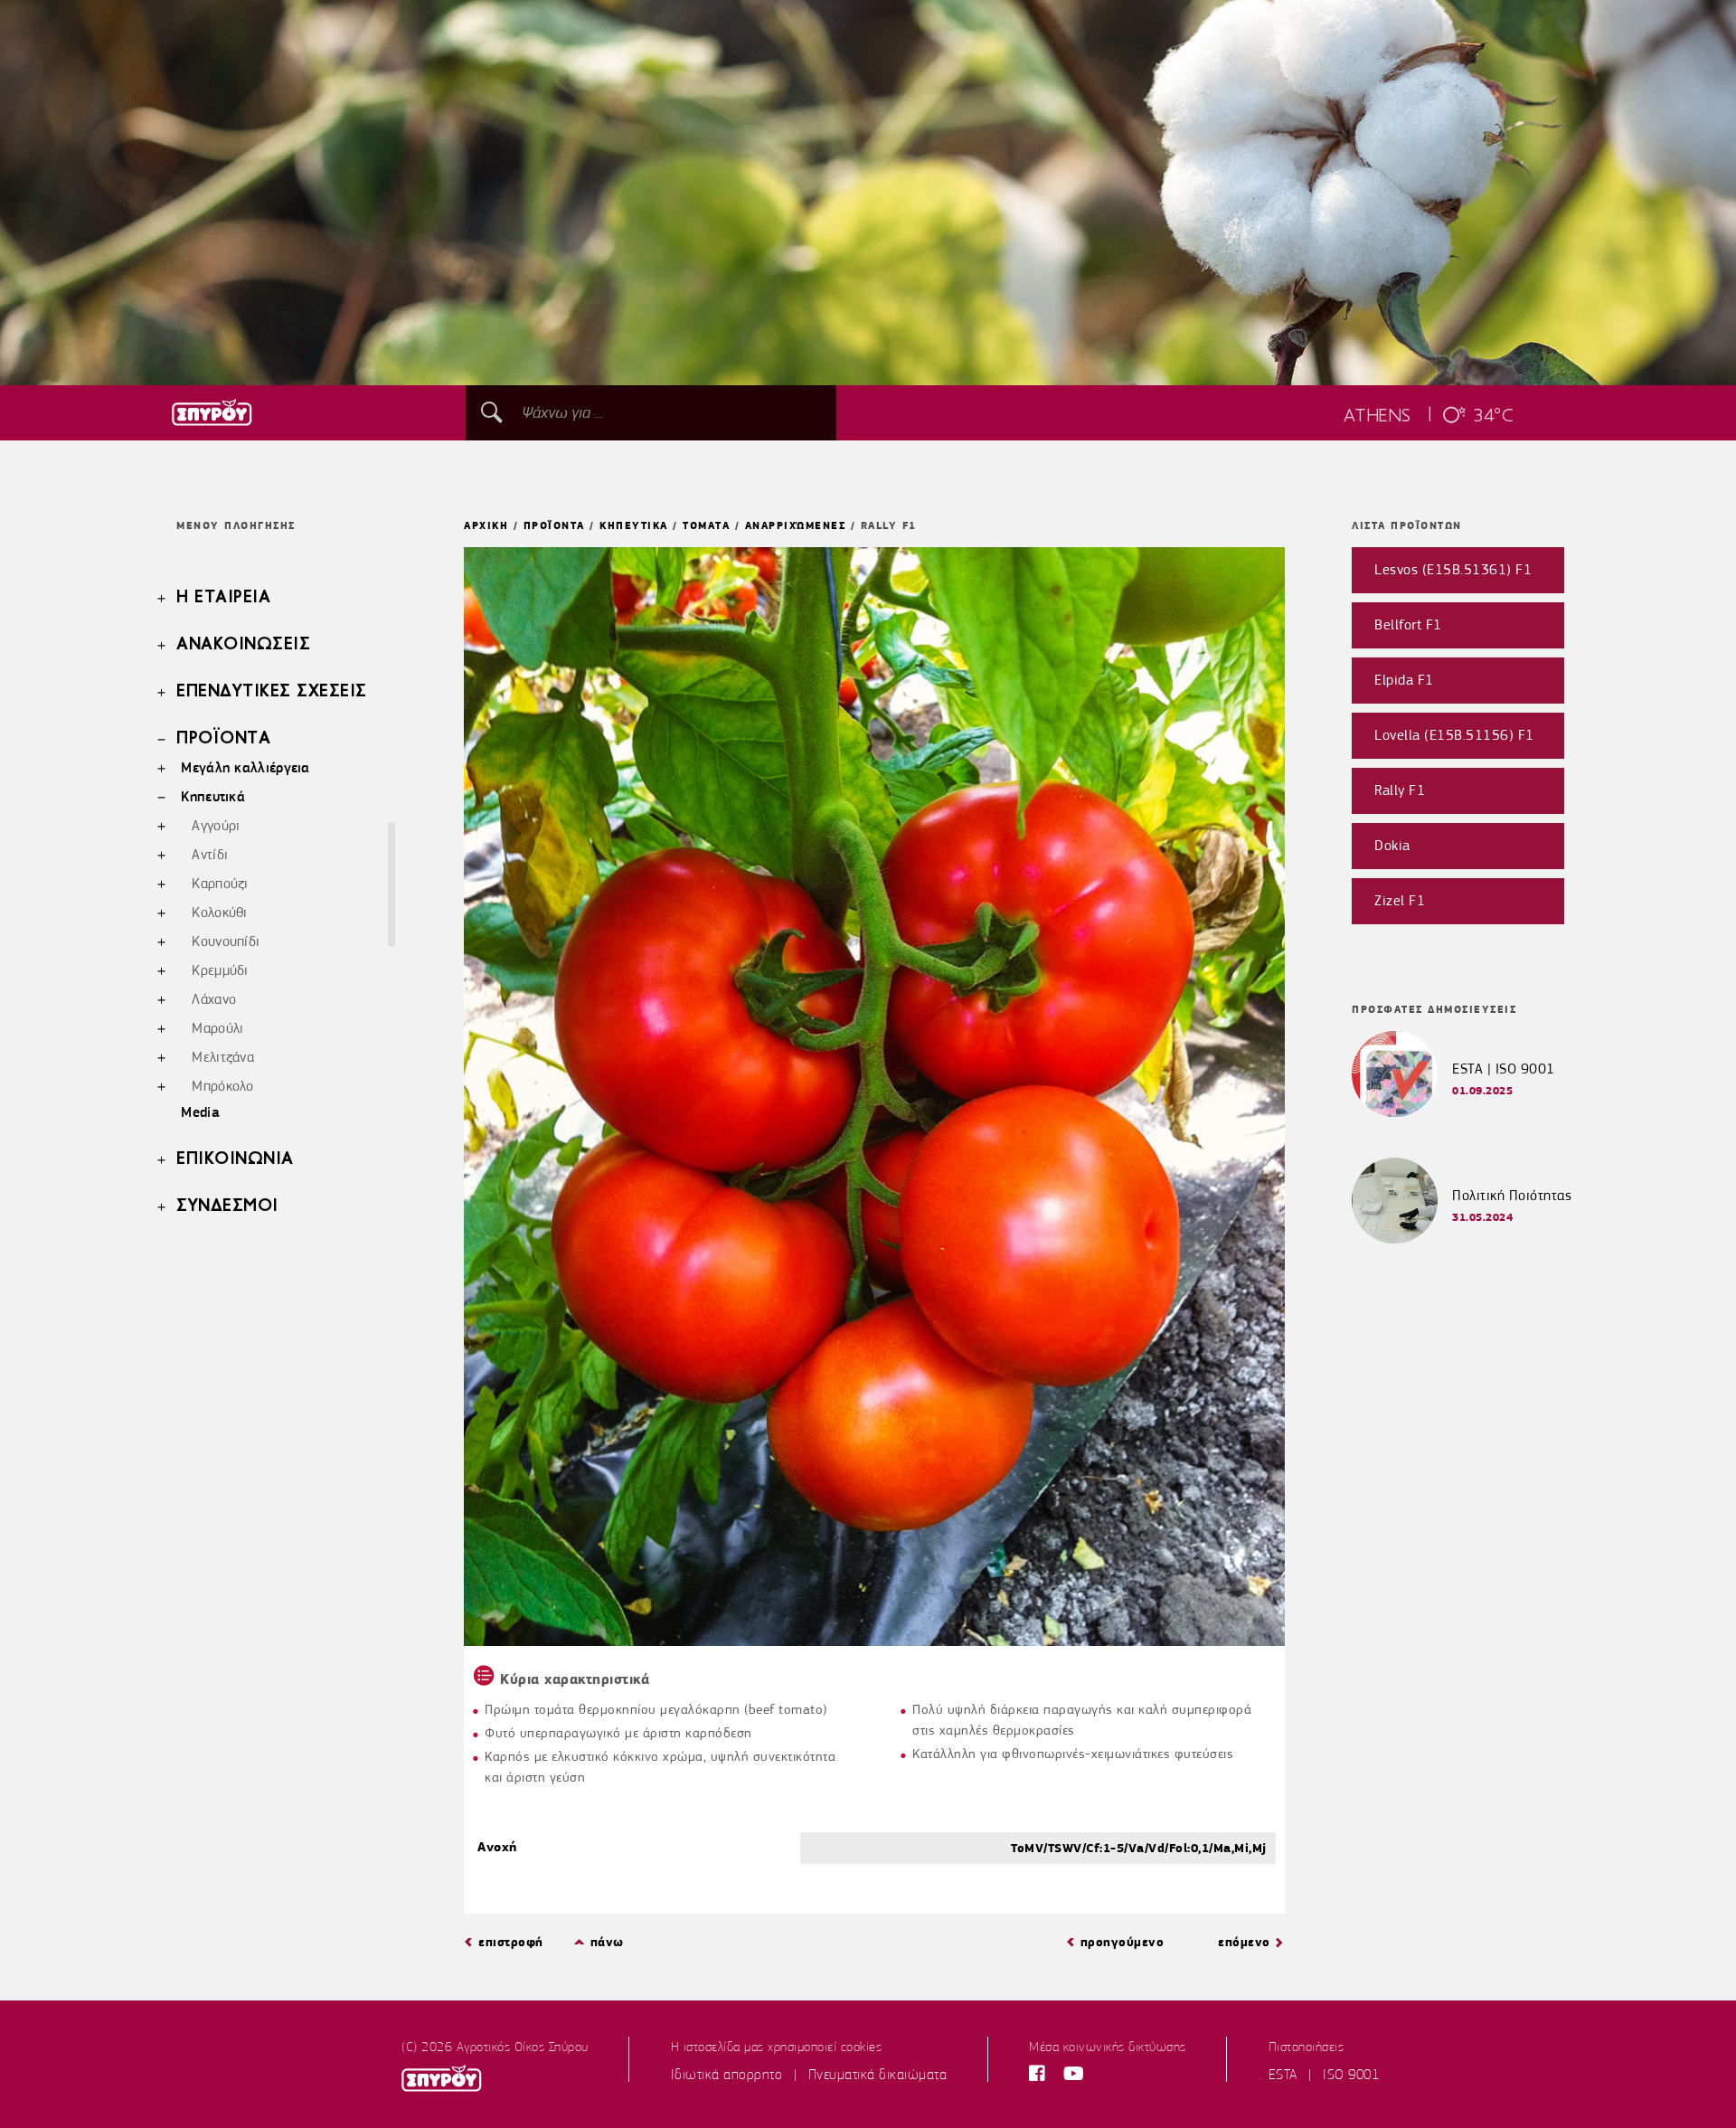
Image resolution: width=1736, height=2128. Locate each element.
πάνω (607, 1942)
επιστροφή (511, 1942)
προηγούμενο (1123, 1942)
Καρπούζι (220, 884)
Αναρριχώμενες (796, 525)
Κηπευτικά (213, 796)
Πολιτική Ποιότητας (1512, 1196)
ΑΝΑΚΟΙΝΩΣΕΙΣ (243, 645)
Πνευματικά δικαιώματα (878, 2075)
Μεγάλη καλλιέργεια (245, 767)
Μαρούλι (217, 1028)
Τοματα (706, 525)
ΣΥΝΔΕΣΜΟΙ (227, 1206)
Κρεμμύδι (220, 970)
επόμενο (1244, 1942)
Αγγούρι (216, 826)
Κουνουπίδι (226, 941)
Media (200, 1112)
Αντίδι (210, 855)
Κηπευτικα (634, 525)
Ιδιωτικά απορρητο (727, 2075)
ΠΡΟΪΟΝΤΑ (223, 739)
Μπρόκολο (222, 1086)
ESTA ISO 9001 (1324, 2075)
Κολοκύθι (219, 913)
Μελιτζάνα (223, 1057)
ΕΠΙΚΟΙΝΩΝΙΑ (235, 1159)
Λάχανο (214, 999)
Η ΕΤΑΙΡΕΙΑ (223, 598)
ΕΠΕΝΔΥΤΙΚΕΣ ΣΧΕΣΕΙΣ (272, 692)
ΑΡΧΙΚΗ (486, 525)
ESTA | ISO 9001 (1504, 1069)
